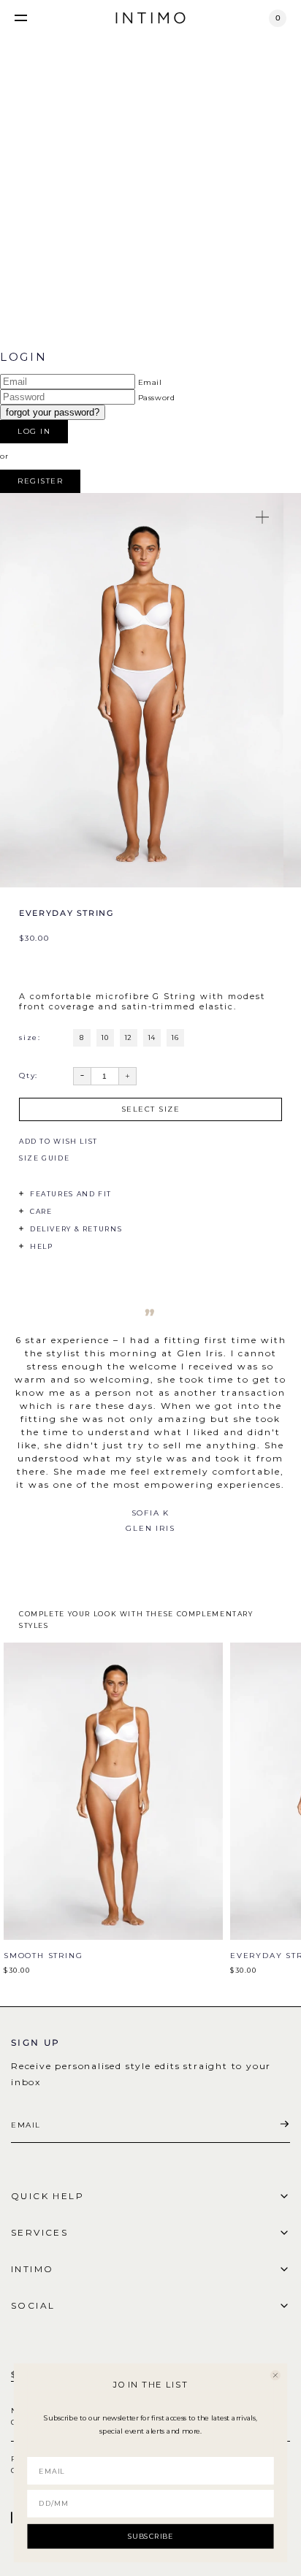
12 (129, 1037)
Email (150, 382)
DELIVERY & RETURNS (76, 1229)
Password (157, 398)
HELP (41, 1246)
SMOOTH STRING (43, 1956)
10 (105, 1037)
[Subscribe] (284, 2125)
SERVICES (39, 2232)
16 (175, 1037)
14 (152, 1037)
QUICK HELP (47, 2196)
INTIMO (32, 2269)
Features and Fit (71, 1194)
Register (40, 481)
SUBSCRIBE (151, 2536)
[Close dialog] (275, 2375)
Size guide (44, 1158)
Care (41, 1211)
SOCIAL (33, 2305)
